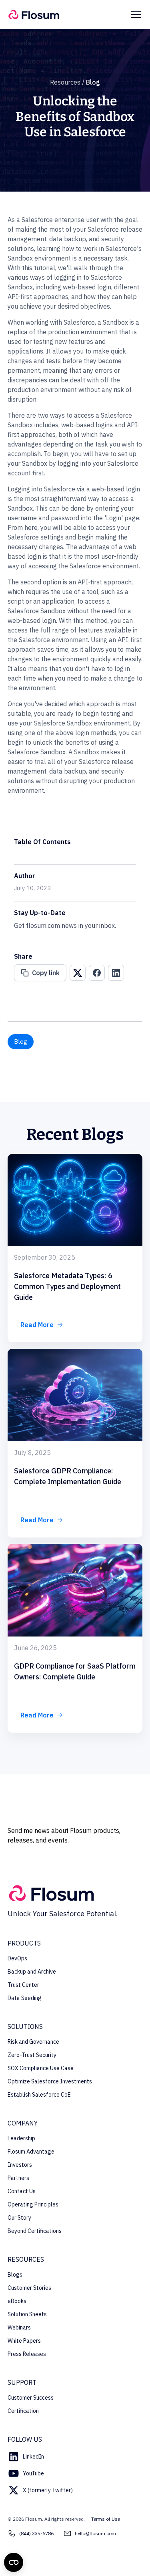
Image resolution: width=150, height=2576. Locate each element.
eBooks (17, 2301)
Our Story (19, 2218)
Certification (23, 2411)
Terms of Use (106, 2519)
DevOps (17, 1958)
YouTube (33, 2473)
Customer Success (31, 2398)
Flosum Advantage (31, 2152)
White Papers (24, 2341)
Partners (18, 2178)
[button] (134, 14)
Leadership (21, 2138)
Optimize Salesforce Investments (50, 2081)
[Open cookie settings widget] (14, 2562)
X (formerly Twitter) (48, 2490)
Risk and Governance (33, 2042)
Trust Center (23, 1985)
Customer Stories (29, 2288)
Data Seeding (25, 1998)
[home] (34, 15)
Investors (20, 2165)
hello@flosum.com (95, 2533)
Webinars (19, 2327)
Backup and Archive (32, 1972)
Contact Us (22, 2191)
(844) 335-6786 (36, 2533)
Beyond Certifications (35, 2231)
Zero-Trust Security (32, 2055)
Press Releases (27, 2354)
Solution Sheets (27, 2314)
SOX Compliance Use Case (41, 2068)
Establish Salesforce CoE (39, 2095)
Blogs (15, 2275)
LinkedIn (33, 2457)
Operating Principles (33, 2204)
